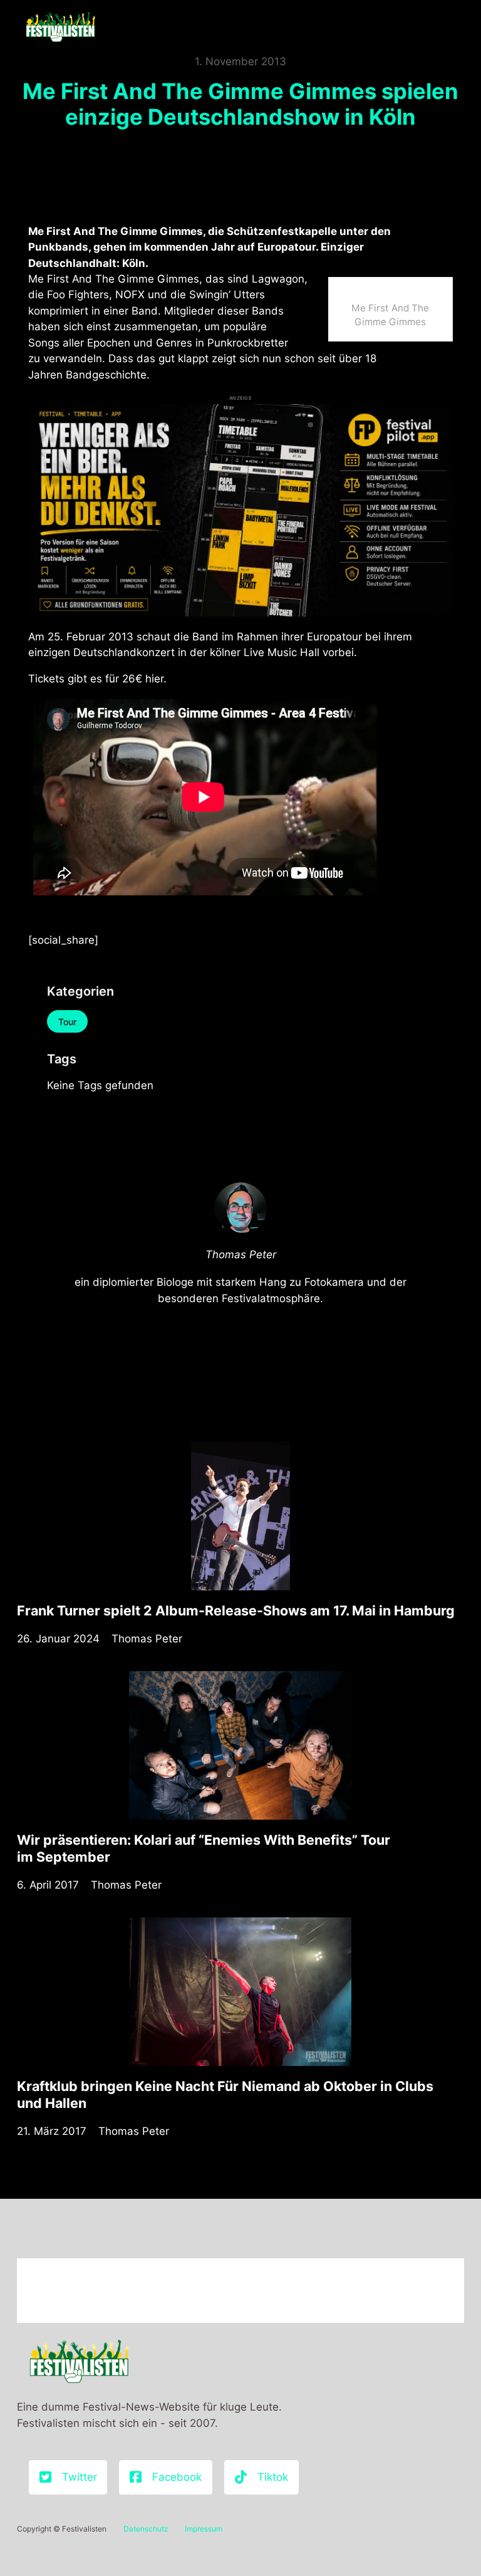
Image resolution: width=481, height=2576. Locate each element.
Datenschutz (146, 2529)
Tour (67, 1022)
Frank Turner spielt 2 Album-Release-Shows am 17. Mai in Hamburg (236, 1610)
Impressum (204, 2529)
